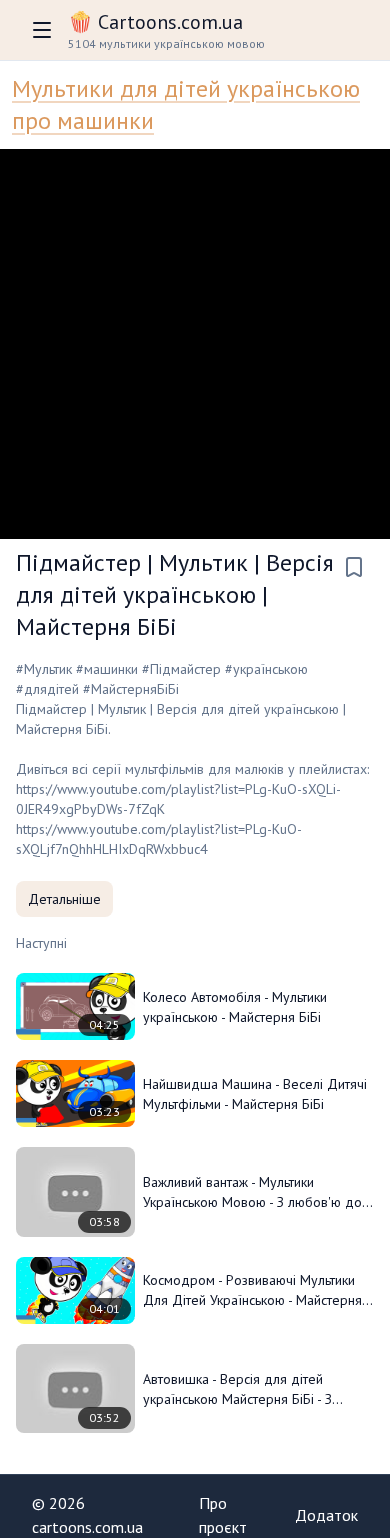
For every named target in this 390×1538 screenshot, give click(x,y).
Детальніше (64, 899)
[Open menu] (42, 30)
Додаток (326, 1515)
